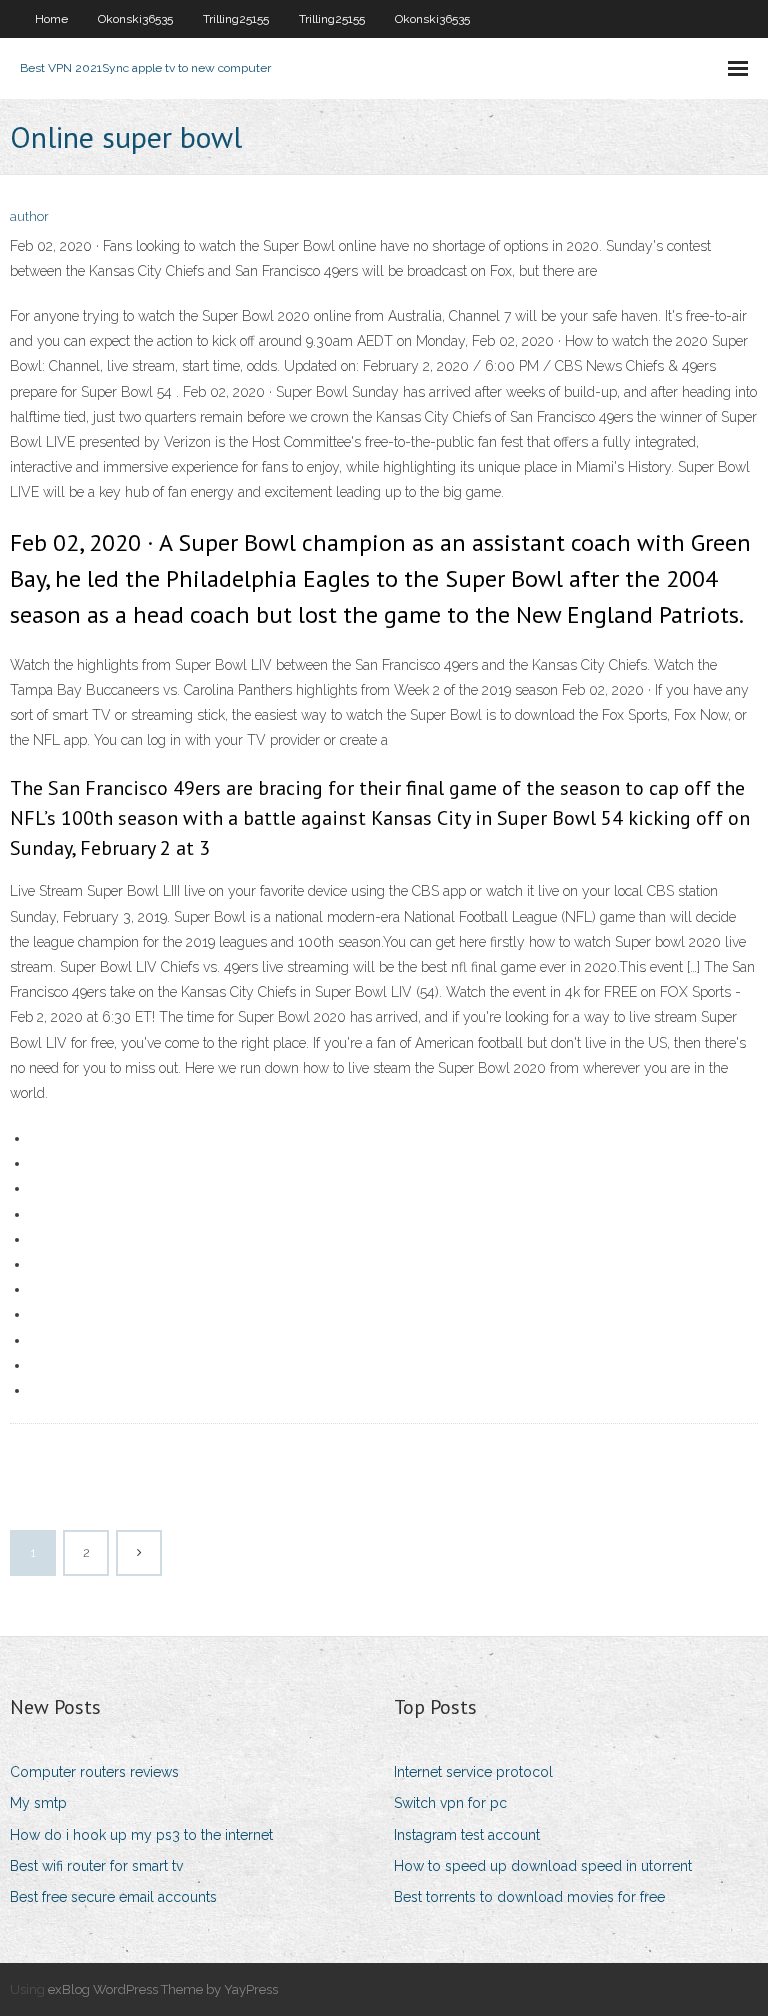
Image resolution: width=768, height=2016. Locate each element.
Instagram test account (467, 1835)
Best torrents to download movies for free (529, 1897)
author (29, 216)
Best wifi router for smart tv (96, 1866)
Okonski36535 (135, 19)
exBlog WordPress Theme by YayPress (163, 1989)
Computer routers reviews (94, 1772)
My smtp (38, 1803)
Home (51, 19)
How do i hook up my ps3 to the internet (141, 1835)
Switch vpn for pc (450, 1803)
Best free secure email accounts (113, 1897)
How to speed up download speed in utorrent (543, 1866)
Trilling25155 (236, 19)
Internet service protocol (473, 1772)
